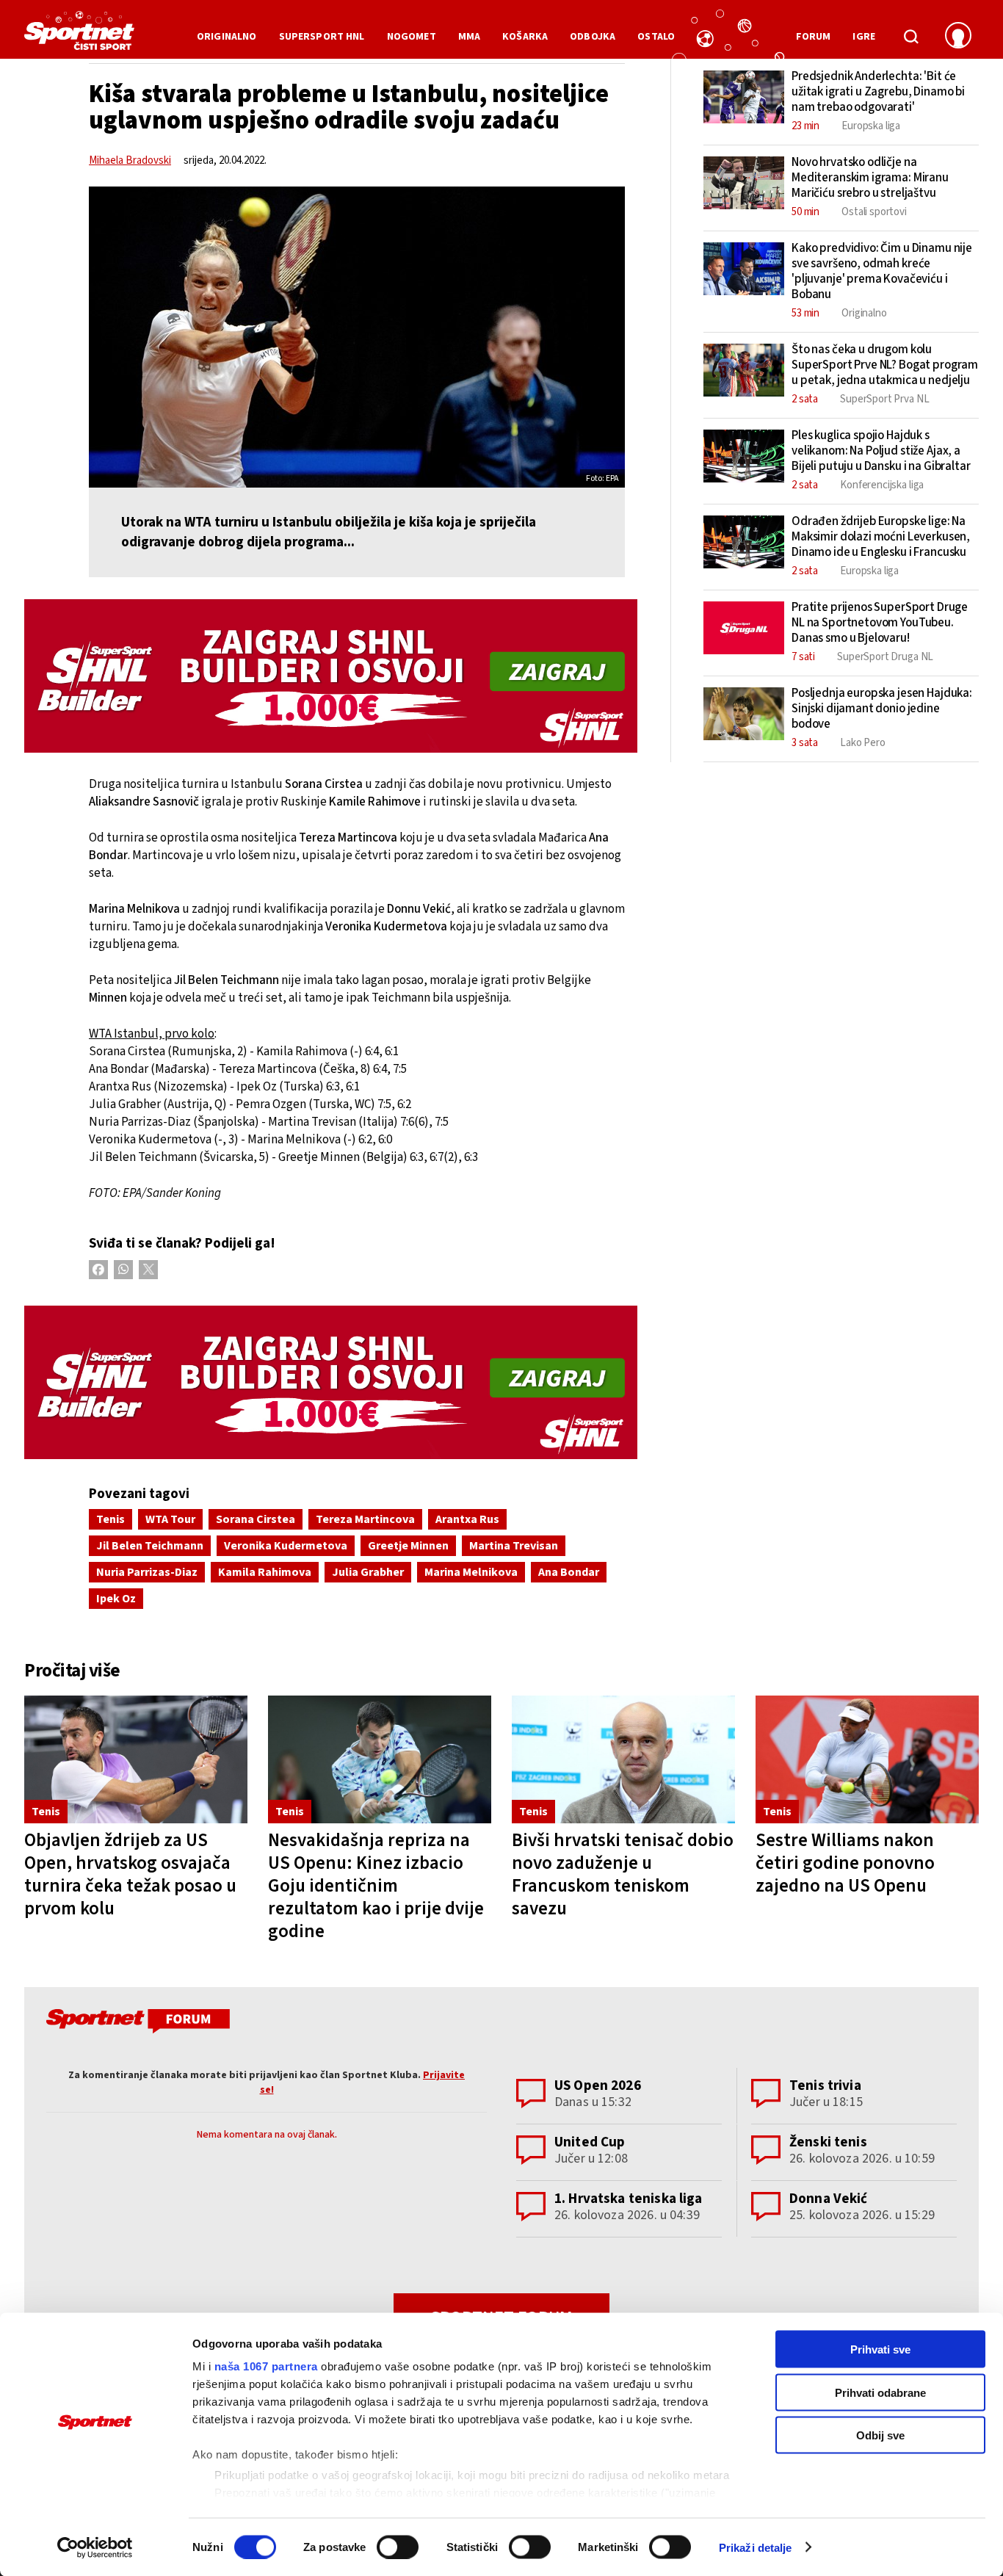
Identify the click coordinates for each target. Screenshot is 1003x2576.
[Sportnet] (79, 36)
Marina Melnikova (471, 1572)
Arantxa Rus (467, 1519)
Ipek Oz (116, 1599)
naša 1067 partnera (266, 2366)
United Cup (590, 2142)
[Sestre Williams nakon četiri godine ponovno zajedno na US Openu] (867, 1760)
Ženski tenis (828, 2142)
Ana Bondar (569, 1572)
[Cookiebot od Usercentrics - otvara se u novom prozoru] (95, 2547)
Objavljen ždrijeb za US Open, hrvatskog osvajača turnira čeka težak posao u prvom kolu (130, 1874)
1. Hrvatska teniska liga (629, 2199)
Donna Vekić (829, 2199)
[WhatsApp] (123, 1270)
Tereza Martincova (365, 1519)
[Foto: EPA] (357, 337)
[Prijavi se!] (958, 37)
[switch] (398, 2547)
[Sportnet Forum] (136, 2024)
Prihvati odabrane (880, 2392)
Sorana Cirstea (256, 1519)
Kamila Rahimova (265, 1572)
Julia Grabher (368, 1572)
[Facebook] (98, 1270)
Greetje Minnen (408, 1546)
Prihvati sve (880, 2349)
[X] (148, 1270)
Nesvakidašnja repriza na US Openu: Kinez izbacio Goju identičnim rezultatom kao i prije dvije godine (376, 1886)
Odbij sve (880, 2435)
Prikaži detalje (756, 2547)
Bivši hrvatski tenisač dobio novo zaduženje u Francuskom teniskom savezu (623, 1874)
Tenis (111, 1519)
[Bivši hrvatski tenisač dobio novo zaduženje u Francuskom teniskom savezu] (623, 1760)
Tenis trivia (825, 2086)
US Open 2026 (598, 2086)
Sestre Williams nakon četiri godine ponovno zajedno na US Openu (845, 1863)
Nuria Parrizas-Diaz (147, 1572)
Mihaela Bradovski (130, 160)
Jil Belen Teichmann (150, 1546)
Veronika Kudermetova (286, 1546)
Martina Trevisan (514, 1546)
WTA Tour (170, 1519)
